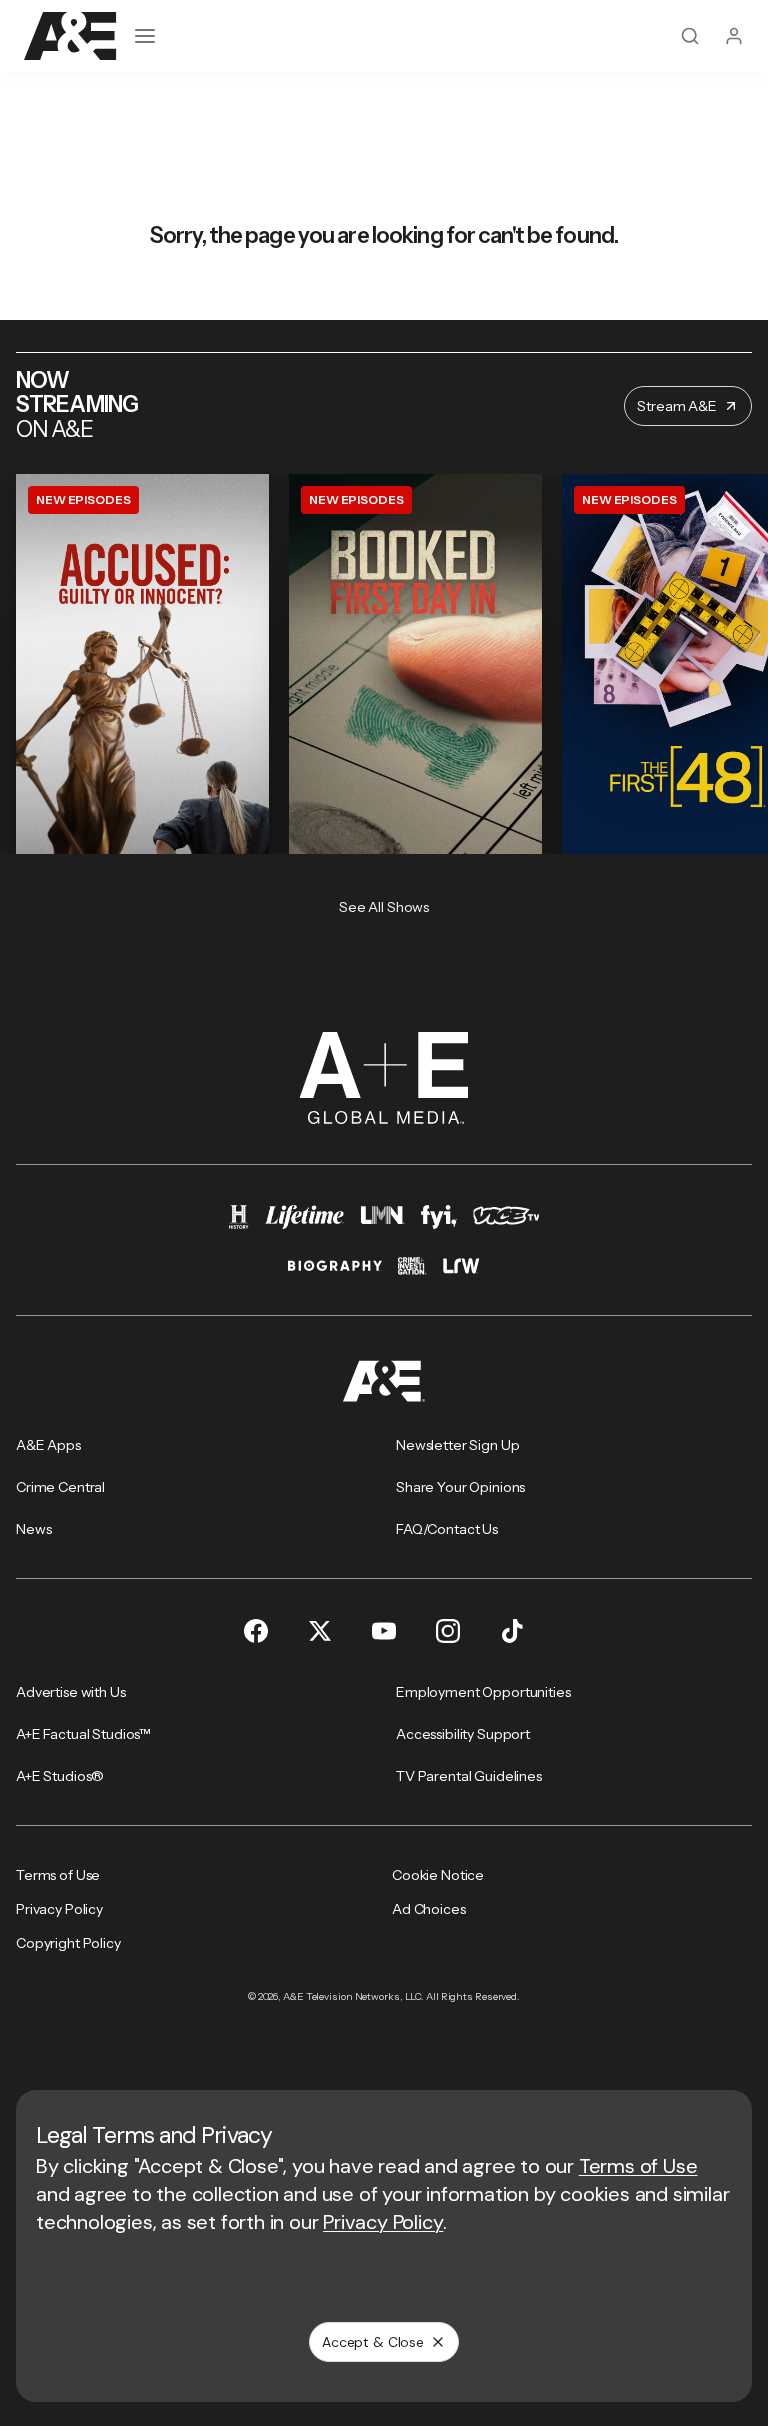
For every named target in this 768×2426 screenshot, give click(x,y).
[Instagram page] (448, 1631)
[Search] (690, 36)
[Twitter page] (320, 1631)
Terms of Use (638, 2166)
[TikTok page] (512, 1631)
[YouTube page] (384, 1631)
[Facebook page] (256, 1631)
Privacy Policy (383, 2222)
